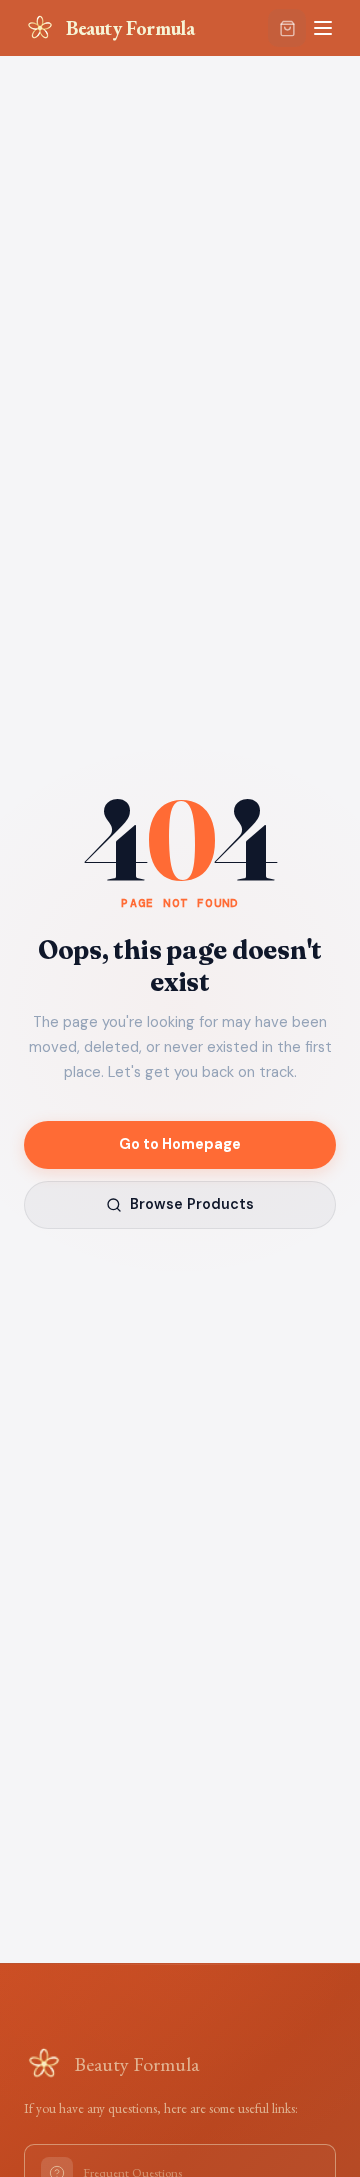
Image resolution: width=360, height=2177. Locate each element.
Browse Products (192, 1204)
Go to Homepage (180, 1144)
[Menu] (323, 28)
